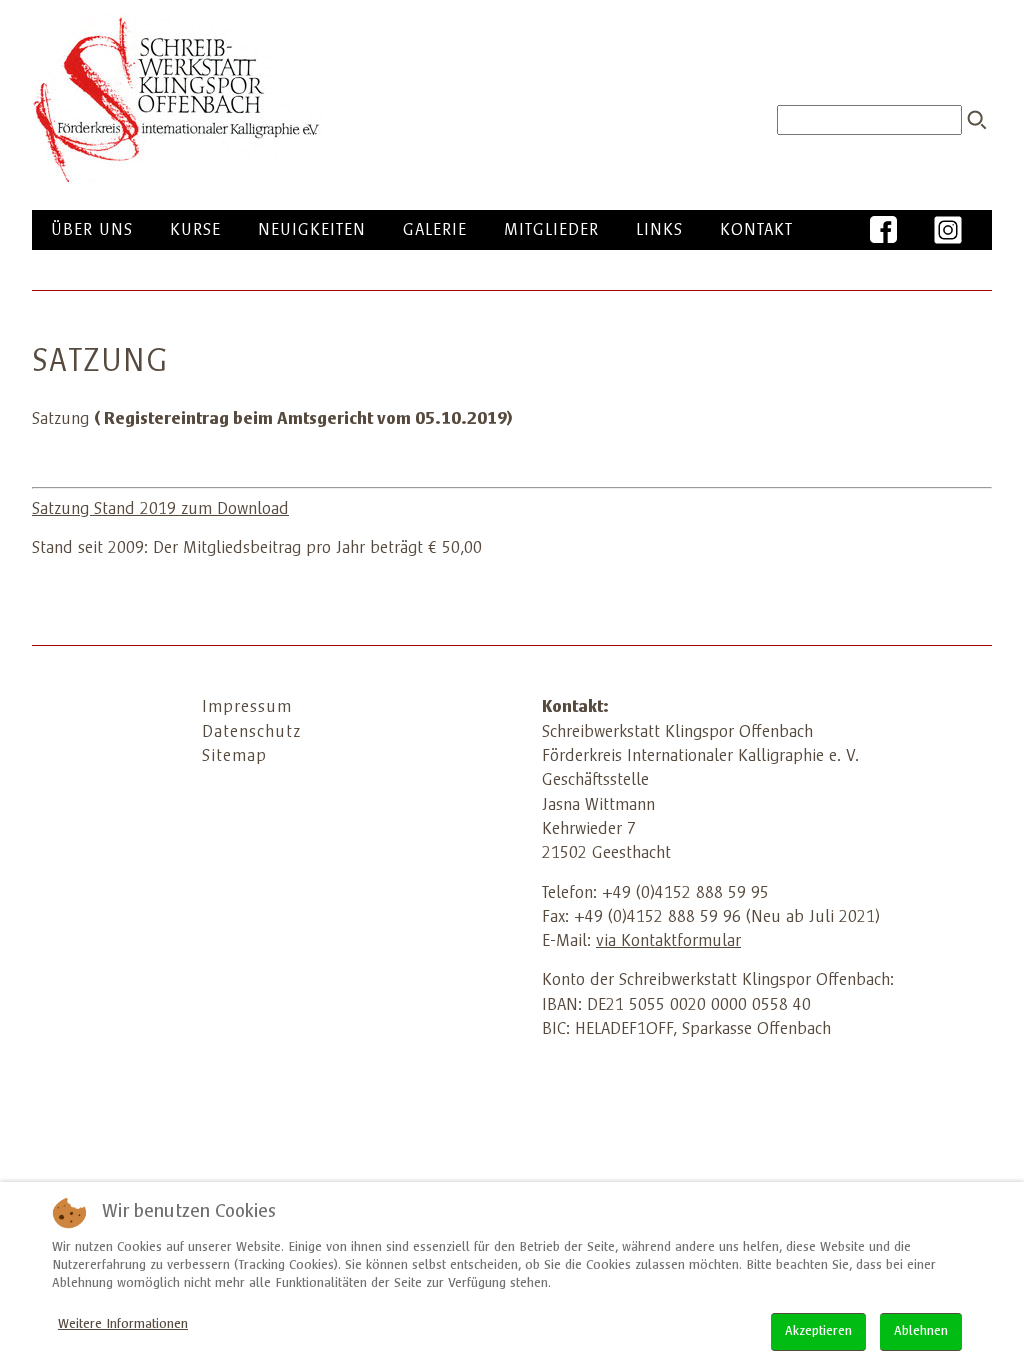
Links (659, 231)
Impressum (247, 708)
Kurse (195, 231)
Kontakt (756, 231)
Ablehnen (921, 1332)
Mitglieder (551, 231)
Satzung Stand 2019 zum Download (160, 510)
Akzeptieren (818, 1332)
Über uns (92, 231)
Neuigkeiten (312, 231)
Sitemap (234, 757)
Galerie (435, 231)
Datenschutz (251, 733)
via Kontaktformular (668, 942)
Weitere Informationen (123, 1325)
